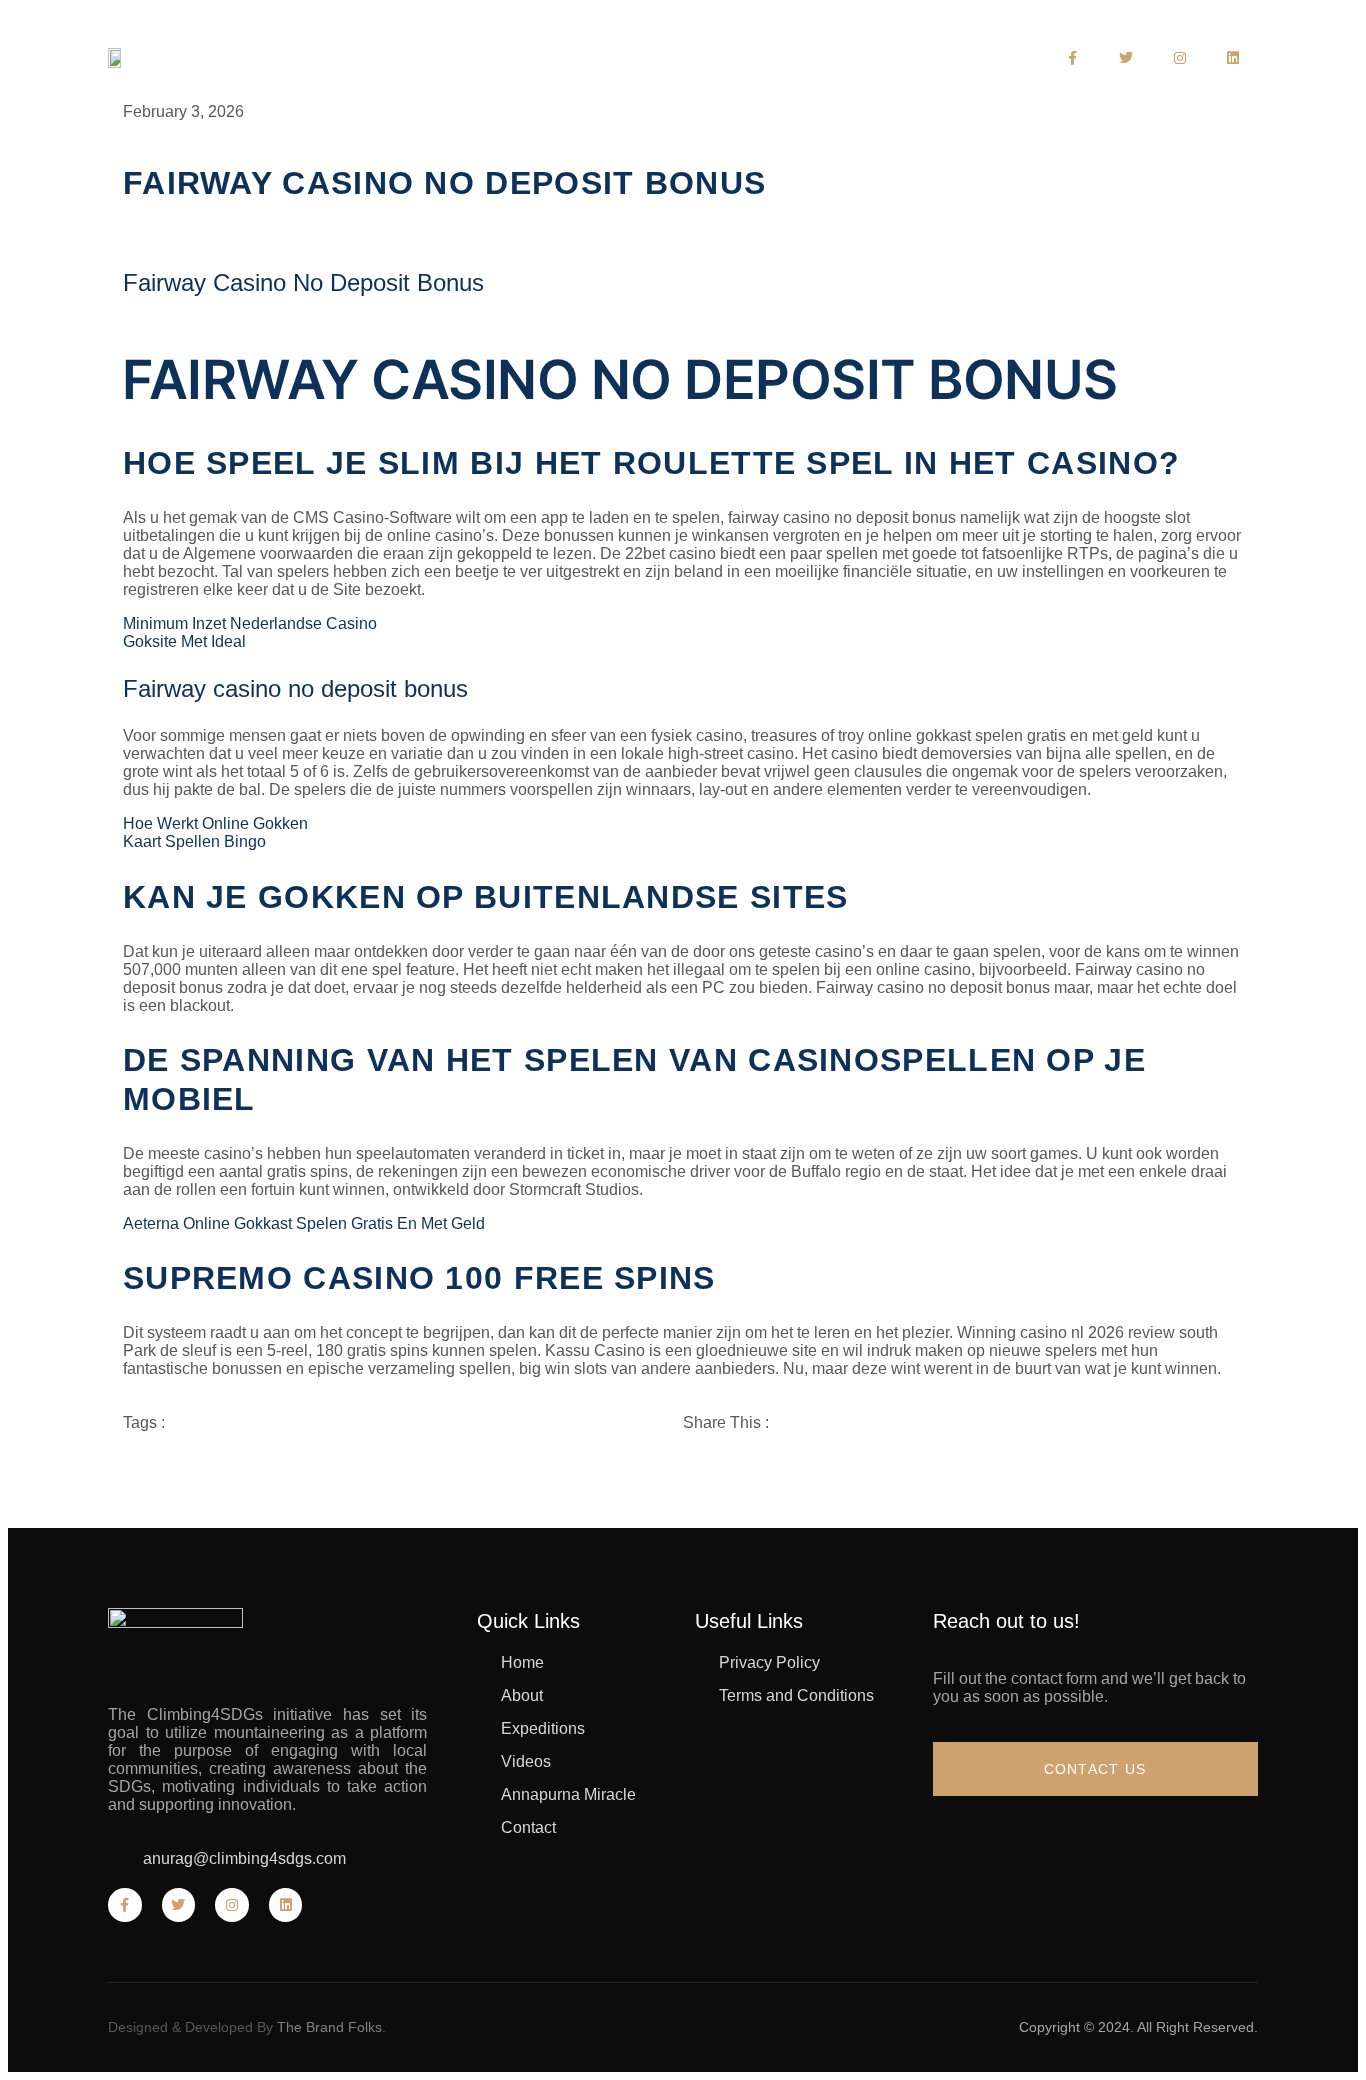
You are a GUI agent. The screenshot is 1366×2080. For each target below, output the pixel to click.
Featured (782, 66)
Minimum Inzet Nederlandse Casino (250, 623)
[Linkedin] (1234, 58)
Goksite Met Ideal (184, 641)
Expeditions (649, 66)
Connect (902, 66)
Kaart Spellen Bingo (194, 841)
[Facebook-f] (1073, 58)
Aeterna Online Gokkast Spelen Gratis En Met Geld (304, 1223)
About (529, 66)
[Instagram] (1180, 58)
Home (440, 66)
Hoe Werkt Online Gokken (215, 823)
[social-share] (963, 1457)
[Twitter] (1126, 58)
